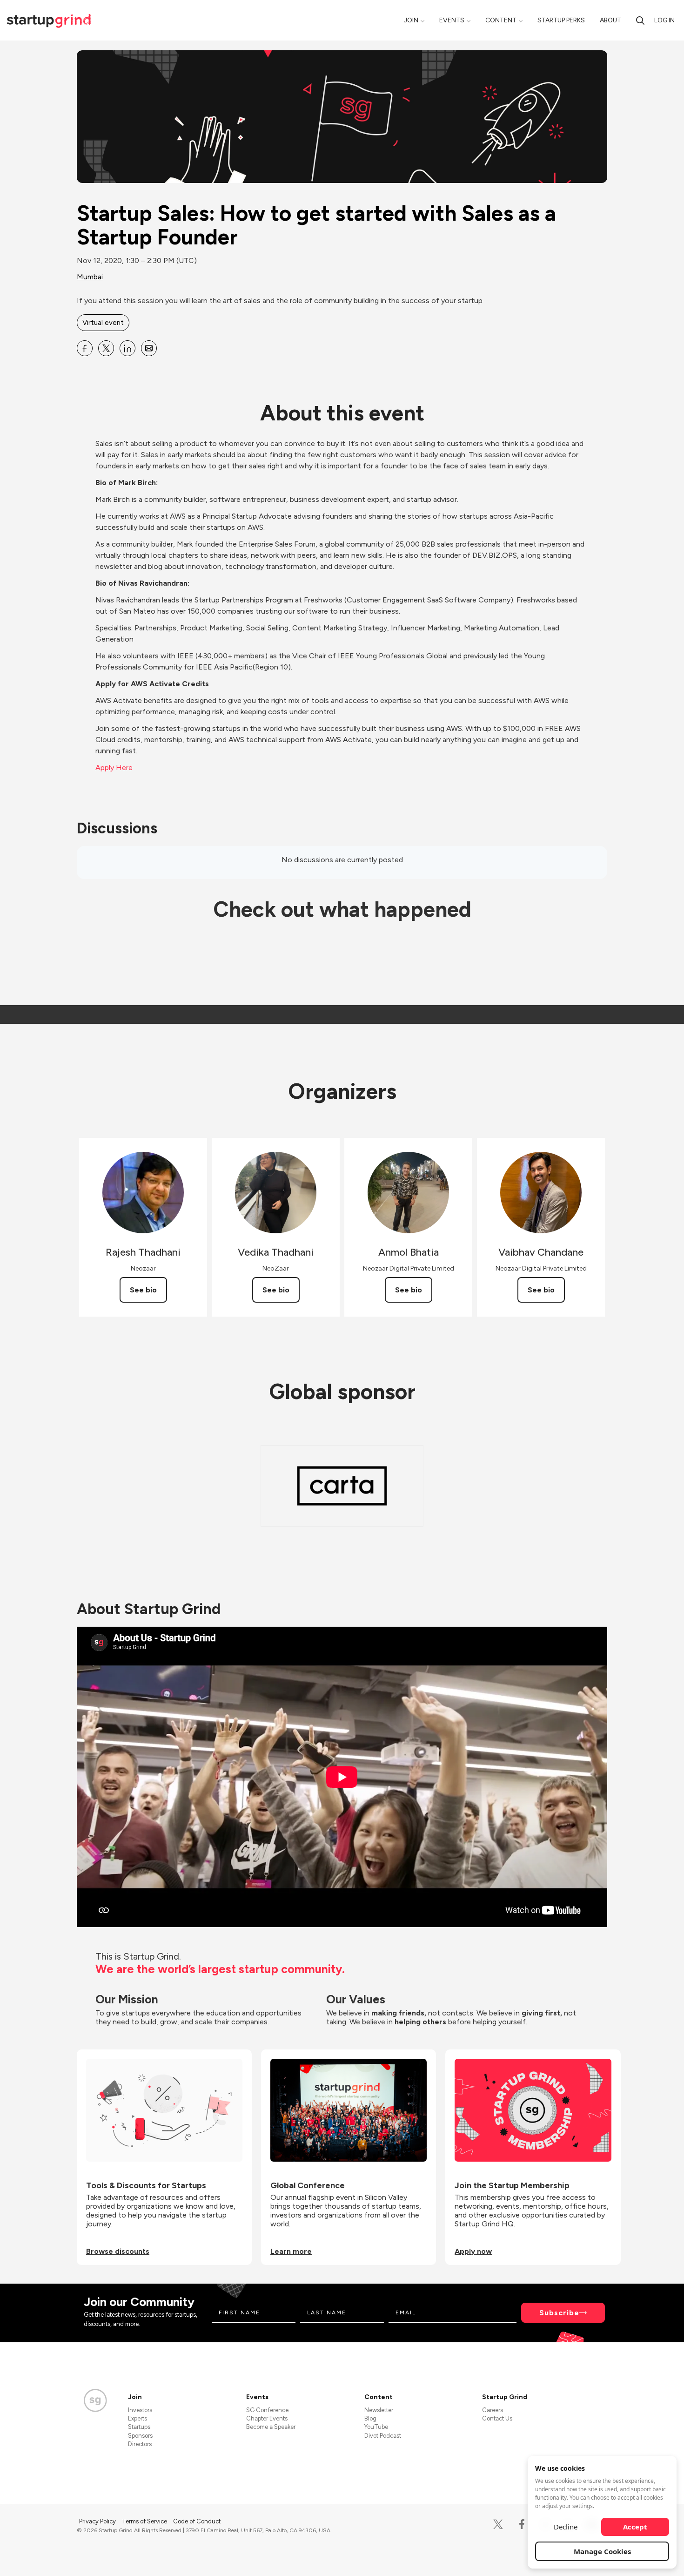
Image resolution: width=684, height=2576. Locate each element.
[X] (498, 2525)
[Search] (640, 20)
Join (411, 20)
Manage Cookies (602, 2551)
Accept (635, 2527)
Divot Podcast (383, 2436)
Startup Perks (561, 20)
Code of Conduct (197, 2521)
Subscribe (559, 2313)
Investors (140, 2410)
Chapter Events (267, 2418)
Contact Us (497, 2418)
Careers (493, 2410)
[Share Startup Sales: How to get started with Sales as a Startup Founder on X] (106, 348)
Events (452, 20)
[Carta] (342, 1486)
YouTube (376, 2427)
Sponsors (140, 2436)
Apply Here (114, 767)
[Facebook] (522, 2525)
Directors (140, 2444)
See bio (143, 1290)
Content (501, 20)
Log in (664, 20)
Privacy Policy (98, 2521)
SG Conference (267, 2410)
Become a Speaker (271, 2427)
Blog (370, 2418)
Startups (139, 2427)
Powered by (552, 2557)
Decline (566, 2527)
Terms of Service (145, 2521)
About (610, 20)
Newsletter (379, 2410)
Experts (137, 2418)
